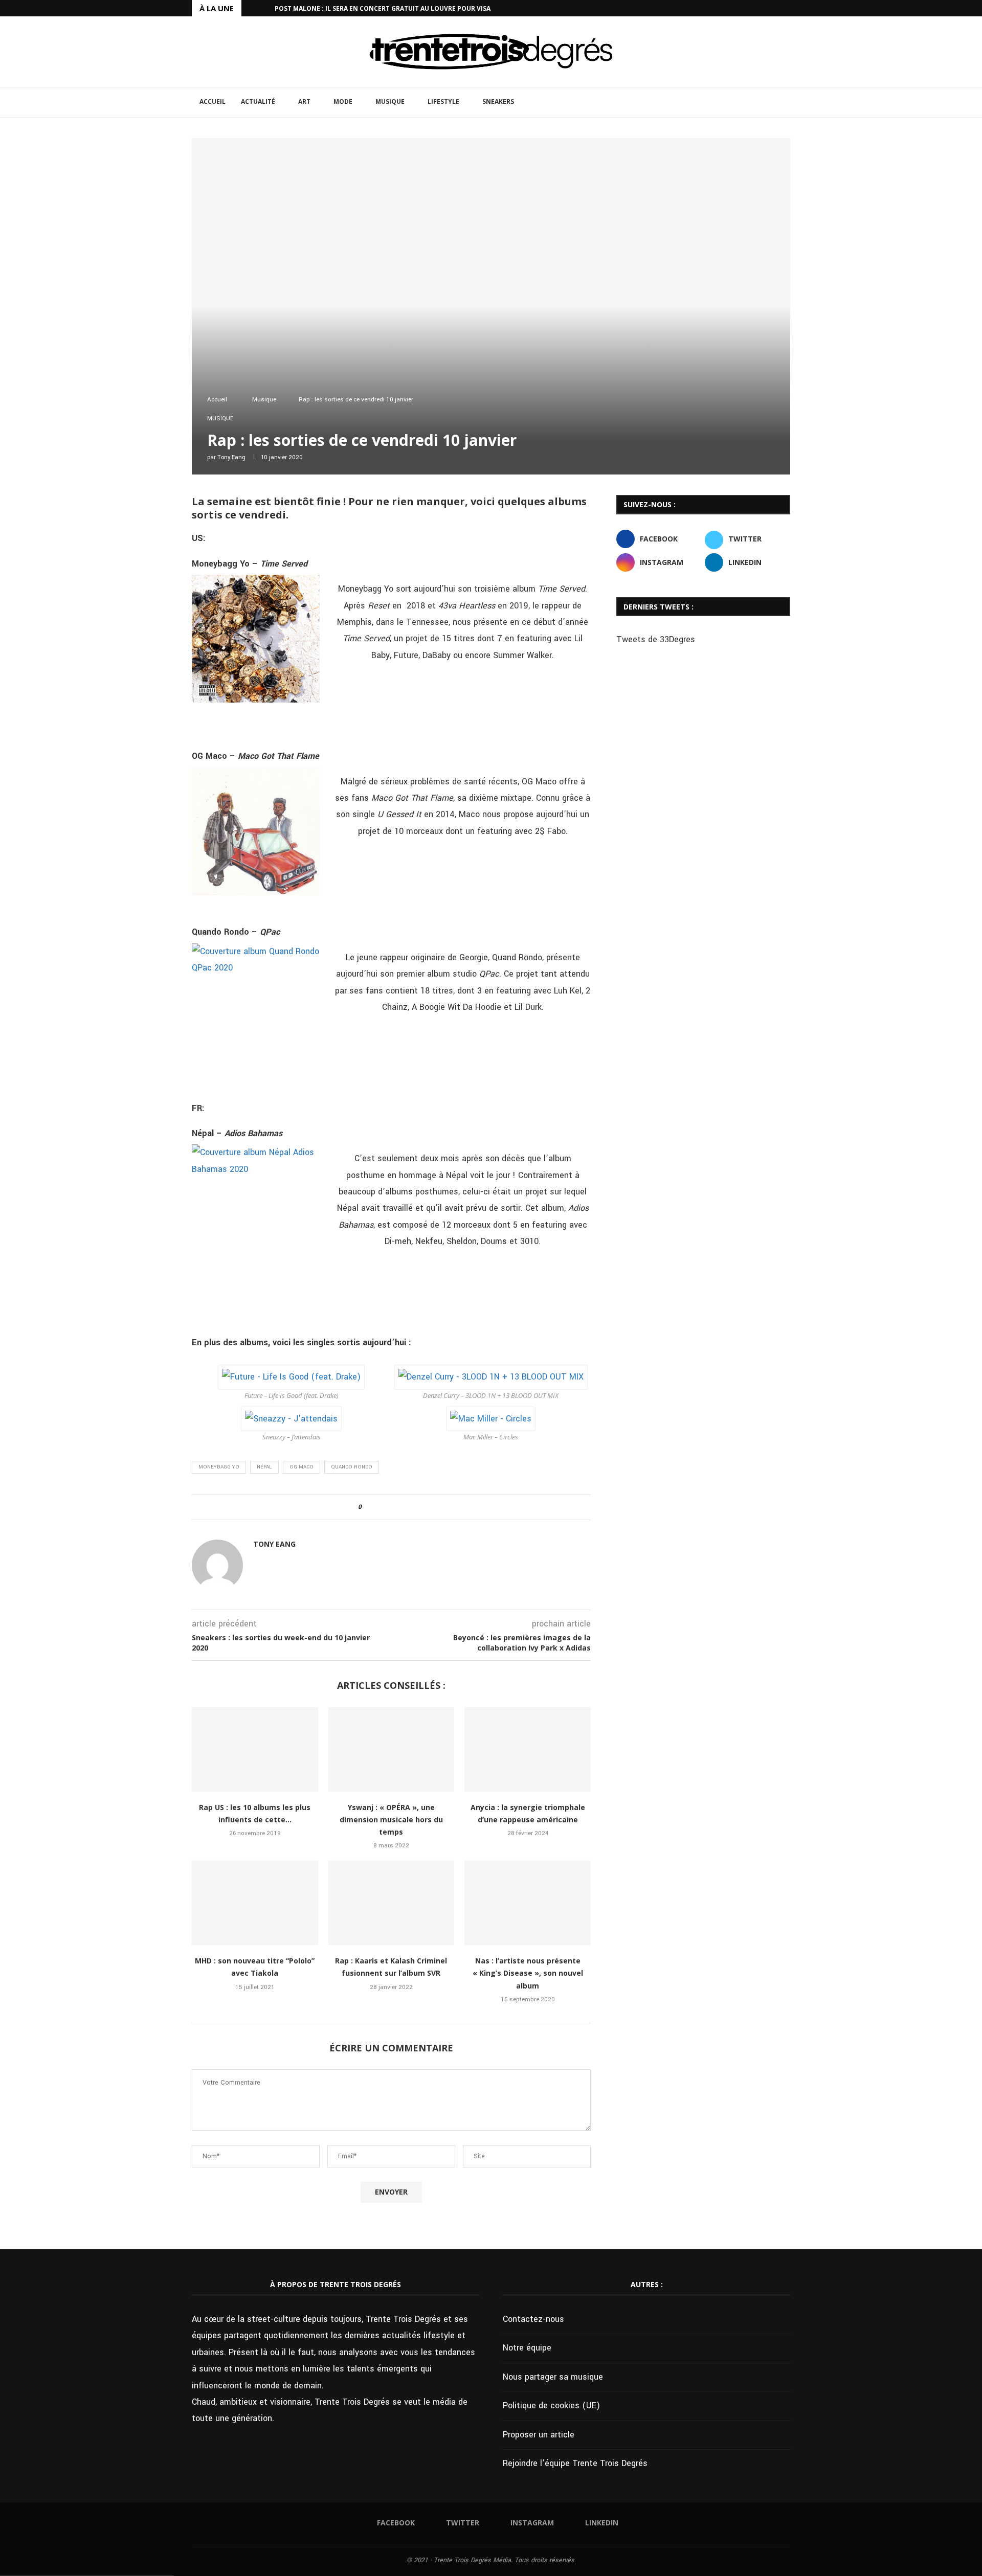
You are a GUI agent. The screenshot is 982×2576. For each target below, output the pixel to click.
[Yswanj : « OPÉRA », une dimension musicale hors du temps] (392, 1749)
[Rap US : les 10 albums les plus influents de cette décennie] (255, 1749)
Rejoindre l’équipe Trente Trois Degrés (575, 2463)
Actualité (258, 101)
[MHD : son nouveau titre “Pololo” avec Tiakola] (255, 1903)
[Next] (265, 8)
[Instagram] (776, 8)
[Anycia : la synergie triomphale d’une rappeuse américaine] (528, 1749)
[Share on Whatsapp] (407, 1507)
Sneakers (498, 101)
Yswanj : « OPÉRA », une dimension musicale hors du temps (391, 1820)
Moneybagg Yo (219, 1467)
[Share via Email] (417, 1507)
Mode (343, 101)
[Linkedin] (788, 8)
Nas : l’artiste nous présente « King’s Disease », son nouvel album (528, 1973)
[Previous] (251, 8)
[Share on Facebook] (378, 1507)
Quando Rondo (352, 1467)
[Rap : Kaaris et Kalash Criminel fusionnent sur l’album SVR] (392, 1903)
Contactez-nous (533, 2319)
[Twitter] (764, 8)
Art (304, 101)
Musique (390, 101)
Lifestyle (443, 101)
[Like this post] (367, 1507)
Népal (264, 1467)
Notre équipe (527, 2348)
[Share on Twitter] (388, 1507)
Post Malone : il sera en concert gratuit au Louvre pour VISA (383, 8)
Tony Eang (231, 457)
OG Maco (302, 1467)
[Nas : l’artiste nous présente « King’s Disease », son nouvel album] (528, 1903)
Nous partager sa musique (553, 2377)
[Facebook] (752, 8)
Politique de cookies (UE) (551, 2405)
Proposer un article (539, 2435)
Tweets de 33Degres (656, 639)
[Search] (785, 102)
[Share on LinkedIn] (398, 1507)
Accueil (213, 101)
